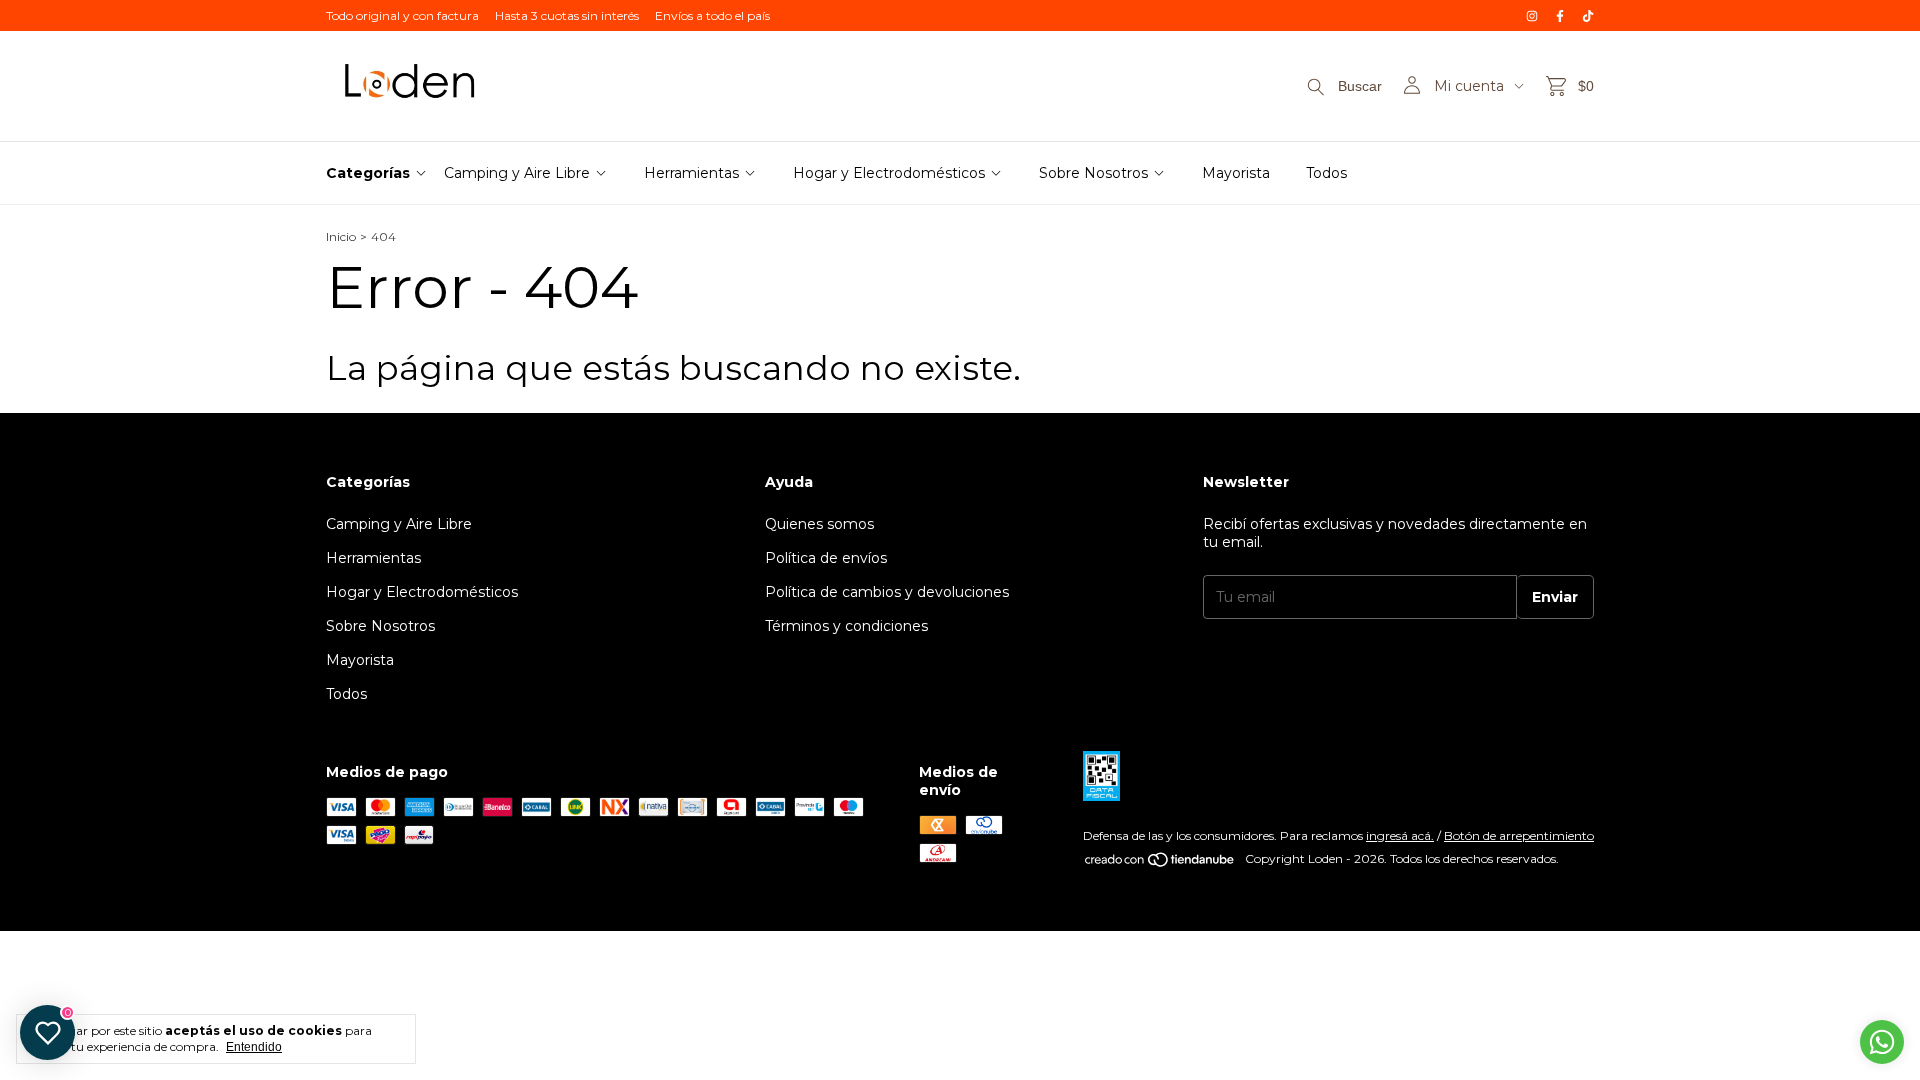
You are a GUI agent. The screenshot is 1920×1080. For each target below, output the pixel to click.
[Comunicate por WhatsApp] (1882, 1042)
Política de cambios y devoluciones (887, 592)
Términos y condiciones (846, 626)
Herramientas (691, 173)
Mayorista (1236, 173)
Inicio (341, 236)
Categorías (368, 173)
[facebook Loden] (1560, 15)
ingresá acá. (1400, 835)
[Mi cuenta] (1412, 86)
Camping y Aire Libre (517, 173)
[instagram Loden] (1532, 15)
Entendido (254, 1047)
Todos (1326, 173)
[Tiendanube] (1160, 863)
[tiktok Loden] (1588, 15)
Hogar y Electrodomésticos (889, 173)
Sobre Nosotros (1093, 173)
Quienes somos (819, 524)
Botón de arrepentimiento (1519, 835)
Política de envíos (826, 558)
